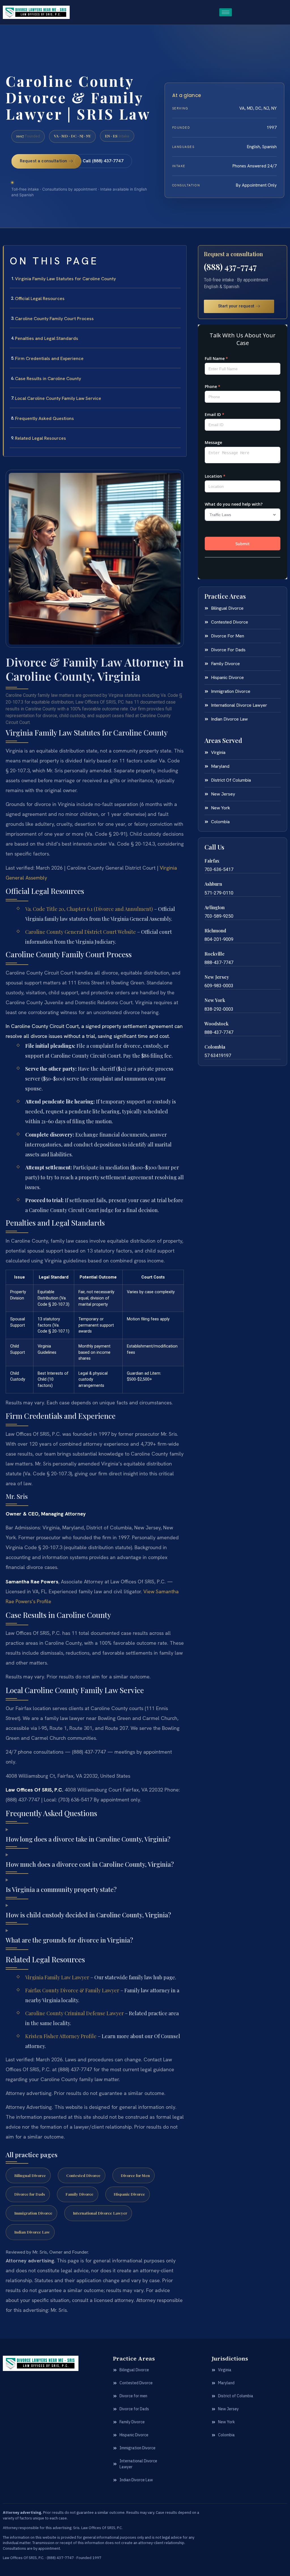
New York (215, 1000)
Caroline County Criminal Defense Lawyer (74, 2013)
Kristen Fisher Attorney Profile (61, 2036)
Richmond (215, 931)
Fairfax (212, 861)
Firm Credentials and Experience (49, 358)
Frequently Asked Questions (44, 418)
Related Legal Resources (40, 438)
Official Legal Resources (40, 298)
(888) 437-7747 (230, 267)
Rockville (215, 954)
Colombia (215, 1047)
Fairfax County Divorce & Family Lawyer (72, 1990)
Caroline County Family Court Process (54, 319)
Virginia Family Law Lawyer (57, 1977)
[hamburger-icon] (226, 12)
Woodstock (217, 1024)
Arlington (215, 907)
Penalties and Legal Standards (47, 338)
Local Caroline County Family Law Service (58, 398)
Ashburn (213, 884)
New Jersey (217, 977)
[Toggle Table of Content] (179, 254)
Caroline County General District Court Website (81, 932)
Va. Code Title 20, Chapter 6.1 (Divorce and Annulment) (89, 909)
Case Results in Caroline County (48, 379)
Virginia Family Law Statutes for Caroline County (65, 279)
